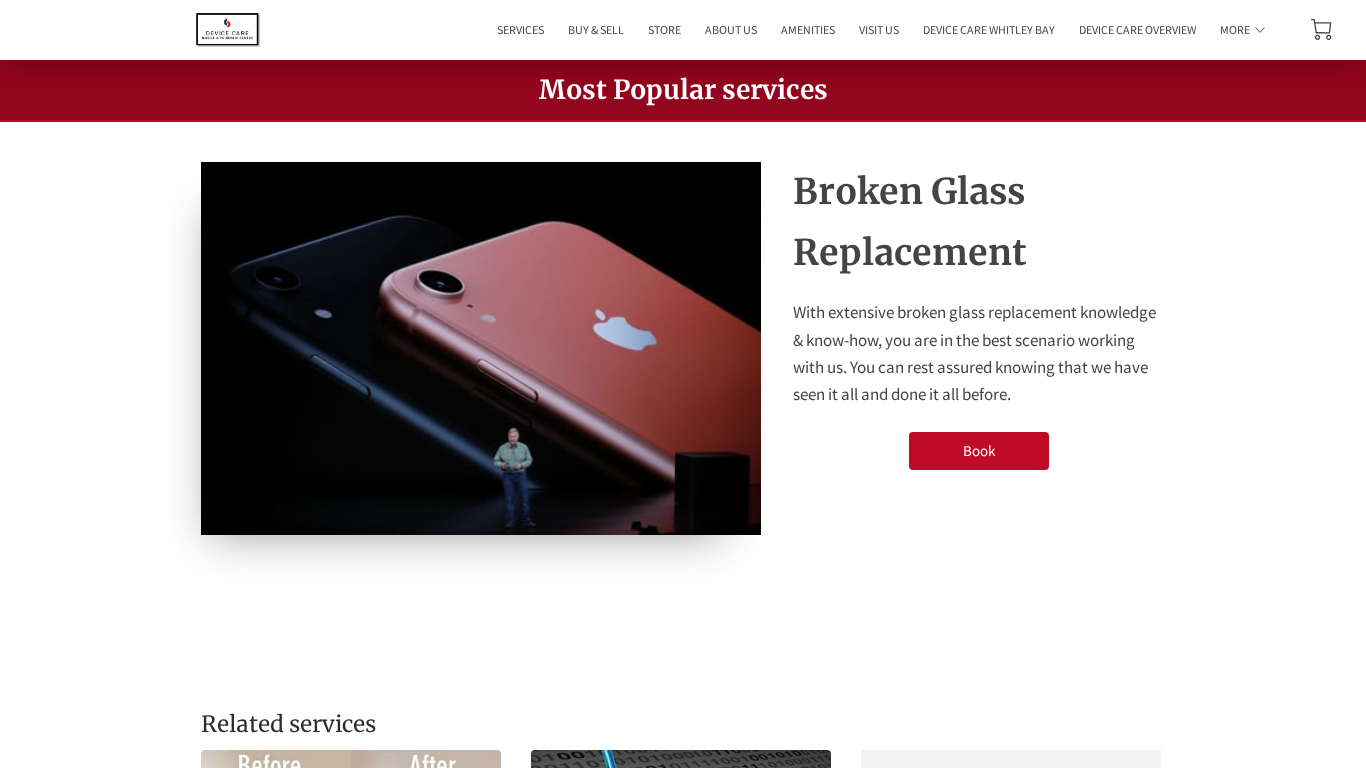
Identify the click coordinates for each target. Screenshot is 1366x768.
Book (979, 450)
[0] (1321, 29)
